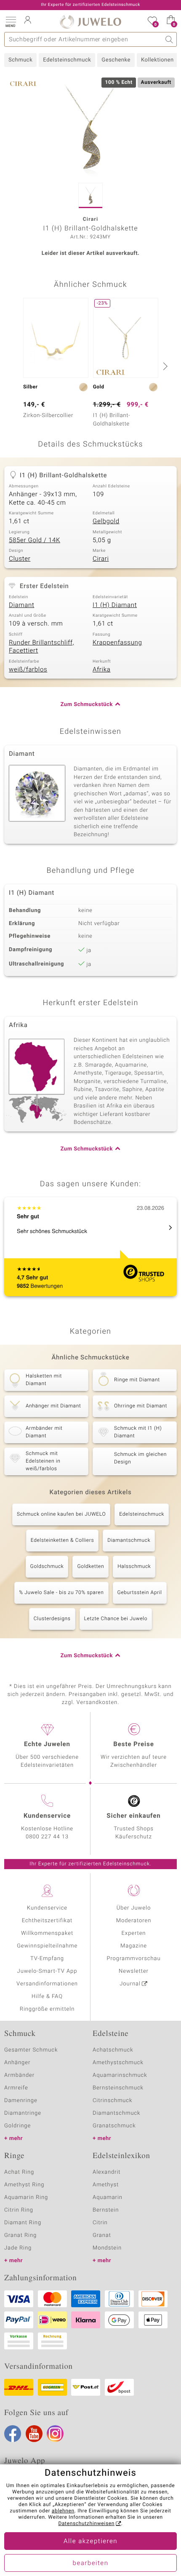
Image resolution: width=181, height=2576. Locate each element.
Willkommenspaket (47, 1933)
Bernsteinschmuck (118, 2088)
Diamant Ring (23, 2223)
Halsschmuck (134, 1567)
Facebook (13, 2434)
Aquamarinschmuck (120, 2075)
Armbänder (19, 2075)
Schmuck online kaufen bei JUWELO (61, 1514)
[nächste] (164, 366)
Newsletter (134, 1971)
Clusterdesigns (52, 1619)
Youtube (34, 2434)
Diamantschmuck (129, 1541)
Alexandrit (106, 2172)
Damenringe (21, 2101)
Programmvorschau (133, 1959)
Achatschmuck (113, 2050)
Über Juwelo (134, 1908)
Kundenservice (47, 1908)
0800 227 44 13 (47, 1837)
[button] (11, 21)
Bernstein (106, 2210)
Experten (134, 1933)
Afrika (101, 670)
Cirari (101, 559)
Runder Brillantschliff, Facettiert (41, 647)
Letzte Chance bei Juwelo (116, 1619)
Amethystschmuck (118, 2063)
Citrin (100, 2223)
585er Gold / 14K (35, 540)
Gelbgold (106, 522)
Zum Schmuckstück (87, 705)
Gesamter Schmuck (31, 2050)
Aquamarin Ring (26, 2197)
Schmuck (20, 60)
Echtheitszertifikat (47, 1921)
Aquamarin (108, 2197)
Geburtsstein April (140, 1593)
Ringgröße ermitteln (47, 2009)
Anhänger (17, 2063)
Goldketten (90, 1567)
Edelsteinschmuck (67, 60)
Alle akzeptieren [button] (90, 2541)
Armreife (16, 2088)
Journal (130, 1984)
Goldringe (17, 2126)
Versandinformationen (47, 1984)
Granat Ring (20, 2235)
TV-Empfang (47, 1959)
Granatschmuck (114, 2126)
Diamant (21, 605)
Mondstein (107, 2248)
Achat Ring (19, 2172)
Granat (102, 2235)
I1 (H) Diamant (115, 605)
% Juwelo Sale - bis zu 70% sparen (61, 1593)
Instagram (55, 2434)
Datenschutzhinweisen (86, 2524)
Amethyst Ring (24, 2185)
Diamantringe (23, 2113)
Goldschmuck (47, 1567)
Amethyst (106, 2185)
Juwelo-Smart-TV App (47, 1971)
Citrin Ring (19, 2210)
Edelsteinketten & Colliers (62, 1541)
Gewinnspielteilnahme (47, 1946)
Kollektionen (157, 60)
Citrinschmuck (112, 2101)
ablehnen (63, 2511)
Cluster (20, 559)
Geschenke (116, 60)
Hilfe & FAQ (47, 1997)
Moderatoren (134, 1921)
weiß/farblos (28, 670)
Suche (169, 39)
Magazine (134, 1946)
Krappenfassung (117, 643)
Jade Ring (18, 2248)
